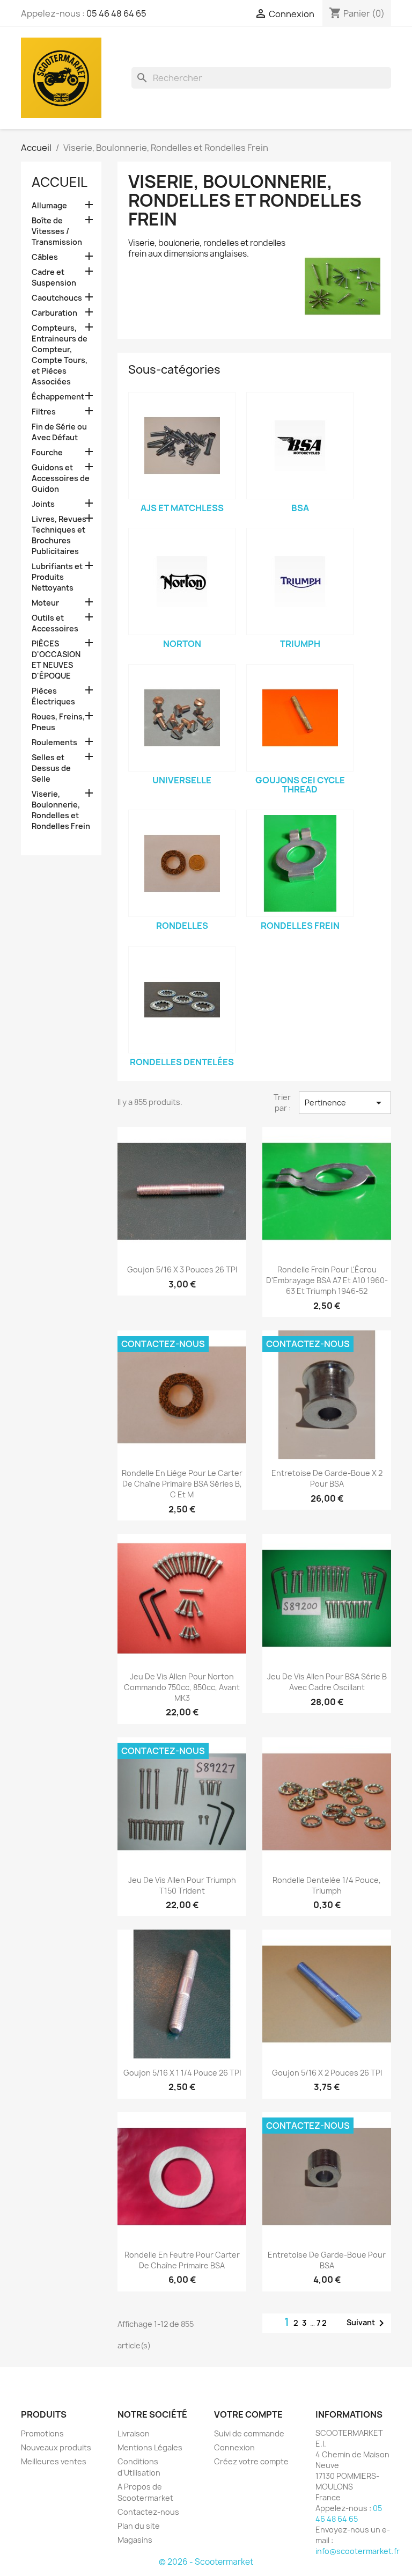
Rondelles (182, 926)
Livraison (134, 2433)
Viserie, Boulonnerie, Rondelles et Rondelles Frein (61, 810)
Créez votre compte (251, 2461)
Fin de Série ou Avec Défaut (59, 432)
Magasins (135, 2540)
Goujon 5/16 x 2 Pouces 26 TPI (327, 2073)
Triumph (300, 644)
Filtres (44, 412)
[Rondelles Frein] (300, 863)
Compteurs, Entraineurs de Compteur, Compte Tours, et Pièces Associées (60, 355)
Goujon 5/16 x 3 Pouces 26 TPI (182, 1269)
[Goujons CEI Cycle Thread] (300, 718)
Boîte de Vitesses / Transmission (57, 231)
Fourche (47, 452)
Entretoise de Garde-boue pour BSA (327, 2260)
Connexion (234, 2447)
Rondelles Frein (300, 926)
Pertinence (345, 1103)
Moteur (45, 603)
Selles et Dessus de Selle (51, 768)
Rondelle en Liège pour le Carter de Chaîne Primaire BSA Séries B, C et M (182, 1484)
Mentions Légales (150, 2447)
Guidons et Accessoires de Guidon (61, 478)
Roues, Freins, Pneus (58, 722)
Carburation (54, 313)
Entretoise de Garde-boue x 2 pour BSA (327, 1478)
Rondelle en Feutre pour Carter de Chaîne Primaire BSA (182, 2260)
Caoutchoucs (57, 298)
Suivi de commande (249, 2433)
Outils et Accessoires (55, 623)
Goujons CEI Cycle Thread (300, 785)
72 (322, 2323)
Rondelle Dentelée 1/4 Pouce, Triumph (327, 1885)
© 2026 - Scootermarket (206, 2562)
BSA (300, 508)
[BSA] (300, 446)
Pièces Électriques (53, 696)
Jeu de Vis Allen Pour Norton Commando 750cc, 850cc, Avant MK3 (182, 1687)
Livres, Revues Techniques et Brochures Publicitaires (59, 535)
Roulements (54, 742)
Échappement (58, 396)
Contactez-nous (148, 2512)
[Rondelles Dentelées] (182, 1000)
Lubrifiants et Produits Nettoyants (57, 577)
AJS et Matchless (182, 508)
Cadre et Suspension (54, 277)
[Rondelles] (182, 863)
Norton (182, 644)
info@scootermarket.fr (358, 2551)
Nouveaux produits (56, 2447)
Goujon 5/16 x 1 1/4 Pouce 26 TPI (182, 2073)
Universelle (182, 780)
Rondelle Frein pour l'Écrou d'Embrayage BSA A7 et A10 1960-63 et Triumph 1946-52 (327, 1280)
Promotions (42, 2433)
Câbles (45, 257)
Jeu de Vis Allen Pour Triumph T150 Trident (182, 1885)
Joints (43, 504)
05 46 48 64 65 (116, 13)
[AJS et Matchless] (182, 446)
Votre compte (248, 2414)
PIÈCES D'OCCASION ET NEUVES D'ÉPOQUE (56, 660)
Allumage (49, 205)
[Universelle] (182, 718)
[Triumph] (300, 581)
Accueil (60, 182)
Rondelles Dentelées (182, 1062)
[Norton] (182, 581)
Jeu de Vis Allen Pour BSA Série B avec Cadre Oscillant (327, 1682)
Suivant (367, 2323)
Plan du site (139, 2526)
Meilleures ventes (54, 2461)
